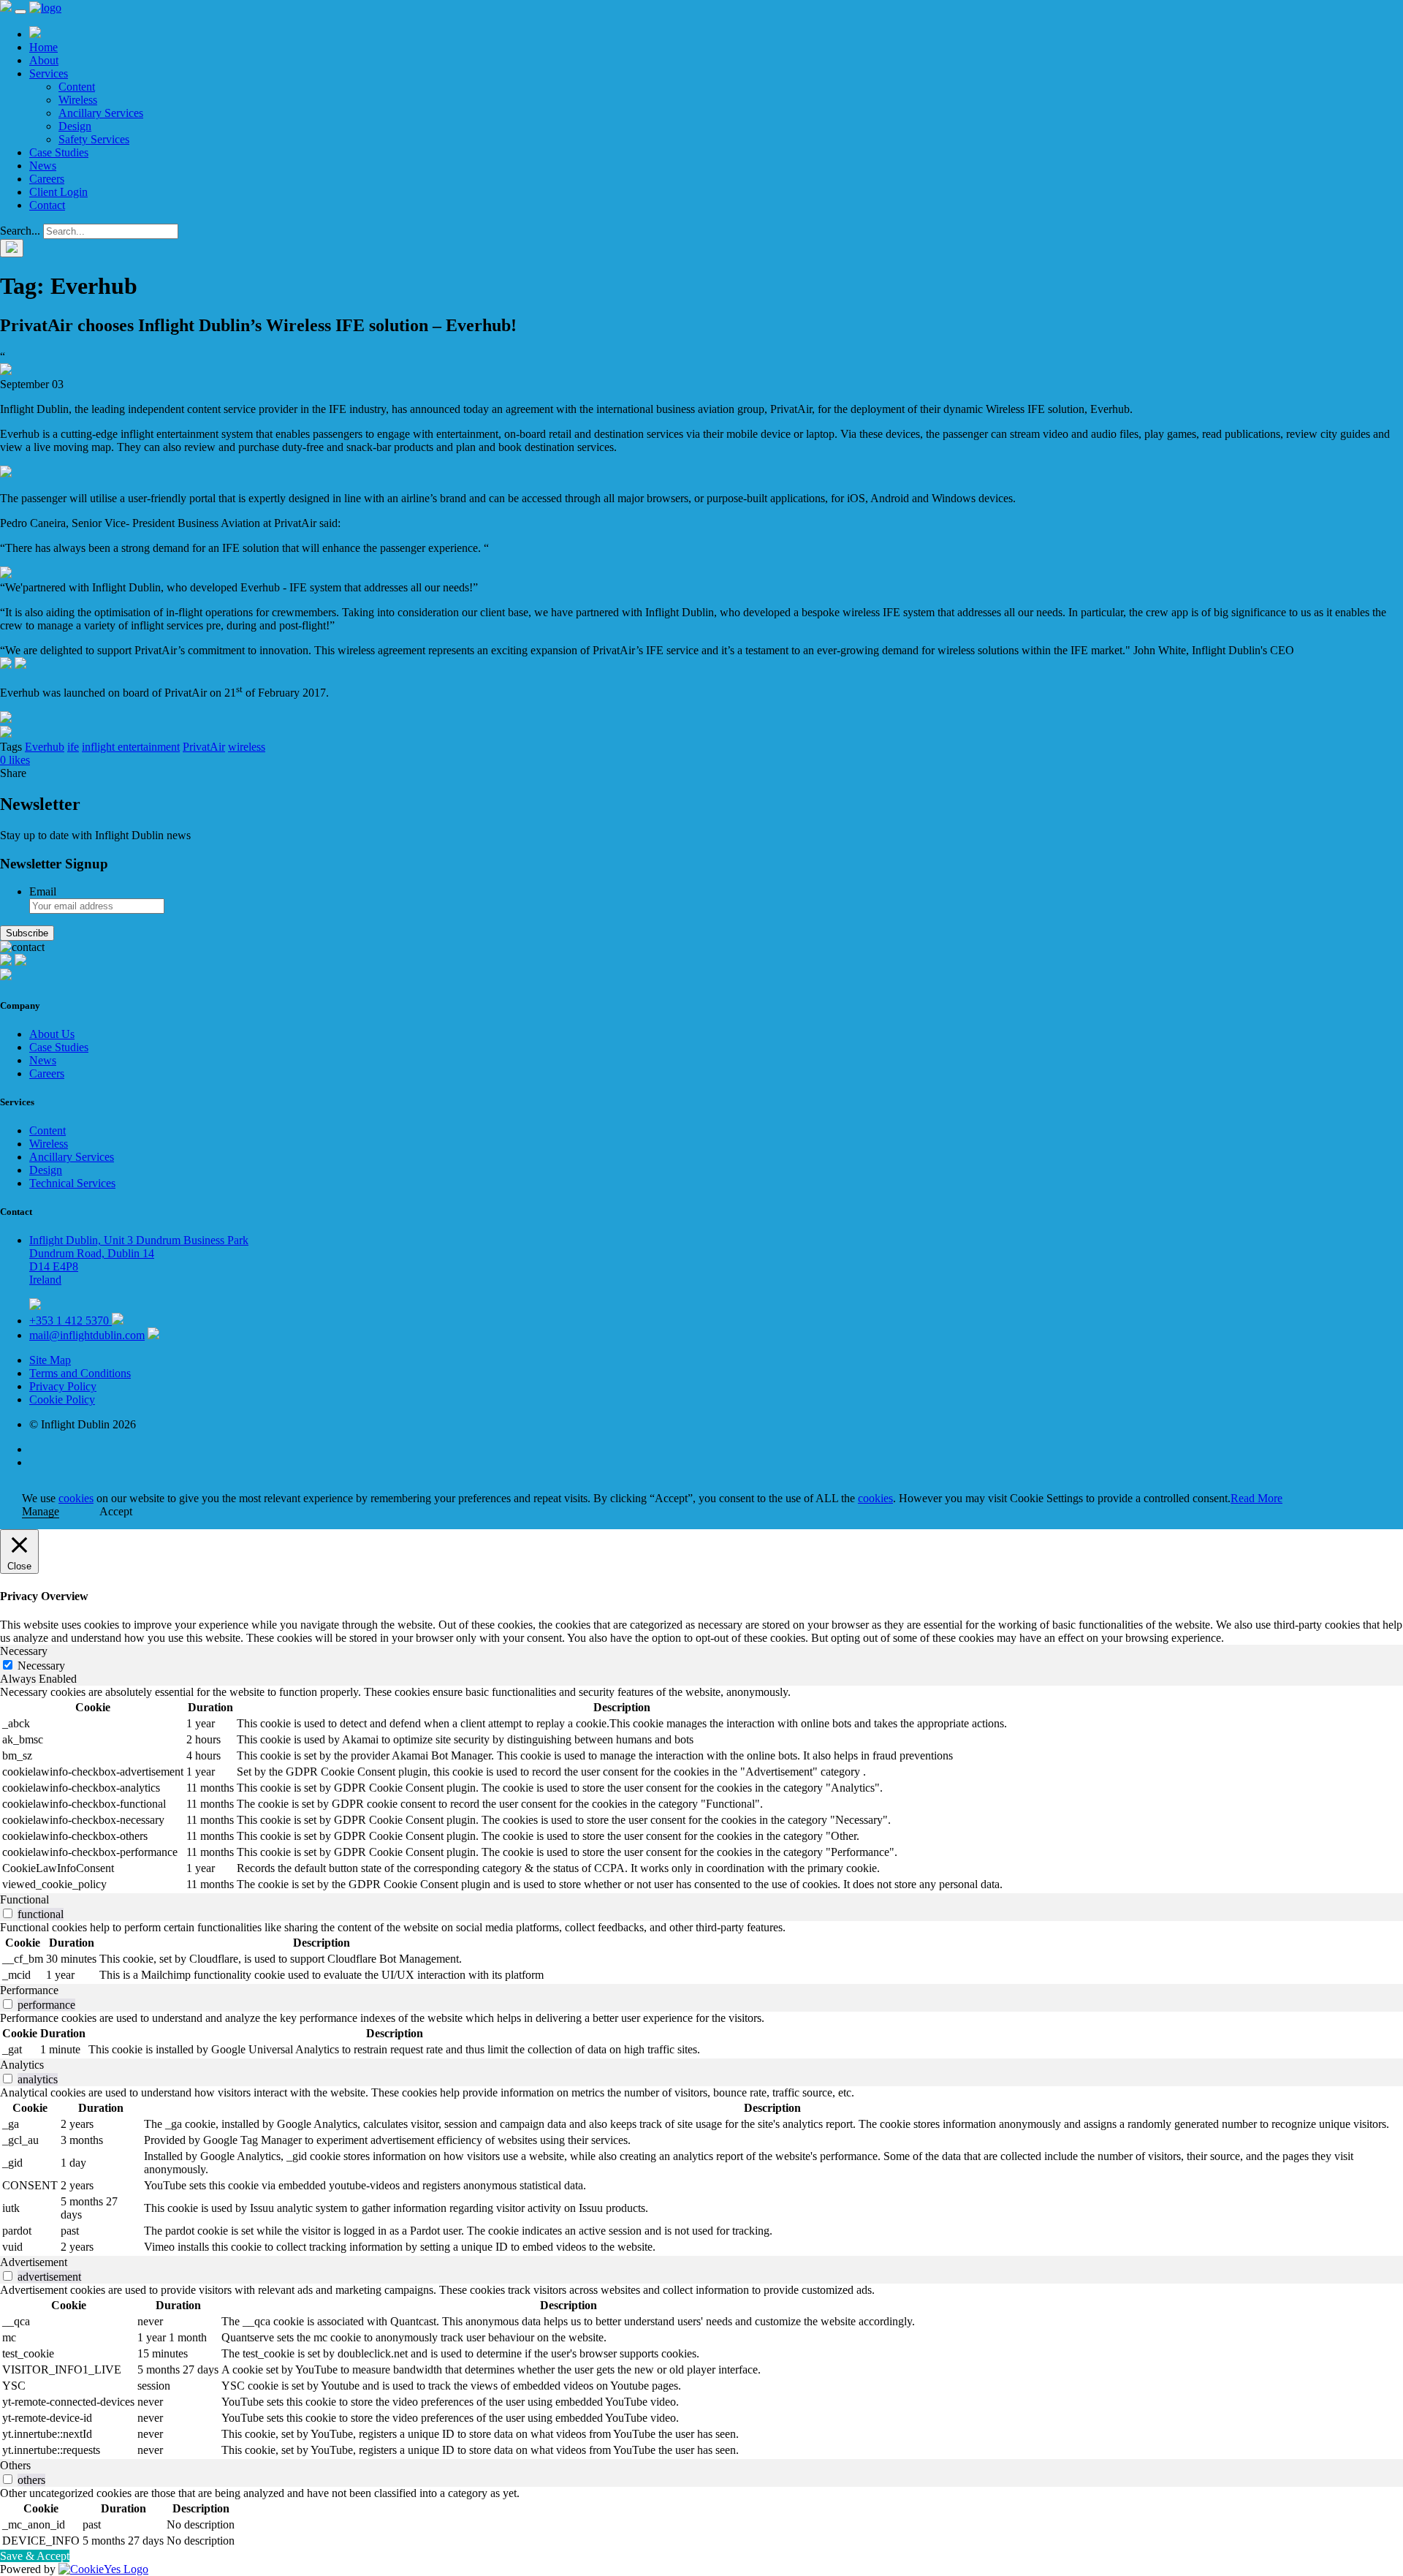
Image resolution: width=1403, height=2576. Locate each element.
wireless (247, 747)
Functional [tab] (24, 1899)
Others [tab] (15, 2465)
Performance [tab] (29, 1990)
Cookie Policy (62, 1399)
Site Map (50, 1360)
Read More (1256, 1498)
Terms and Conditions (80, 1373)
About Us (52, 1034)
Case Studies (59, 152)
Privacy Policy (63, 1386)
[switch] (8, 1913)
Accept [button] (116, 1511)
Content (77, 87)
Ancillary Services (101, 113)
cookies (76, 1498)
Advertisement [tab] (34, 2262)
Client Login (58, 192)
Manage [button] (41, 1511)
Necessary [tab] (24, 1651)
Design (75, 126)
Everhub (45, 747)
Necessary (41, 1666)
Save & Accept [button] (35, 2556)
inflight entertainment (131, 747)
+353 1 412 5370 (71, 1321)
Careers (47, 179)
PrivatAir (204, 747)
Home (43, 47)
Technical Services (72, 1183)
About (44, 60)
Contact (47, 205)
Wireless (78, 100)
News (43, 166)
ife (73, 747)
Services (49, 73)
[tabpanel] (701, 1789)
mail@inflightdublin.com (87, 1335)
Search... (20, 231)
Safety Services (94, 139)
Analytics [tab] (22, 2065)
